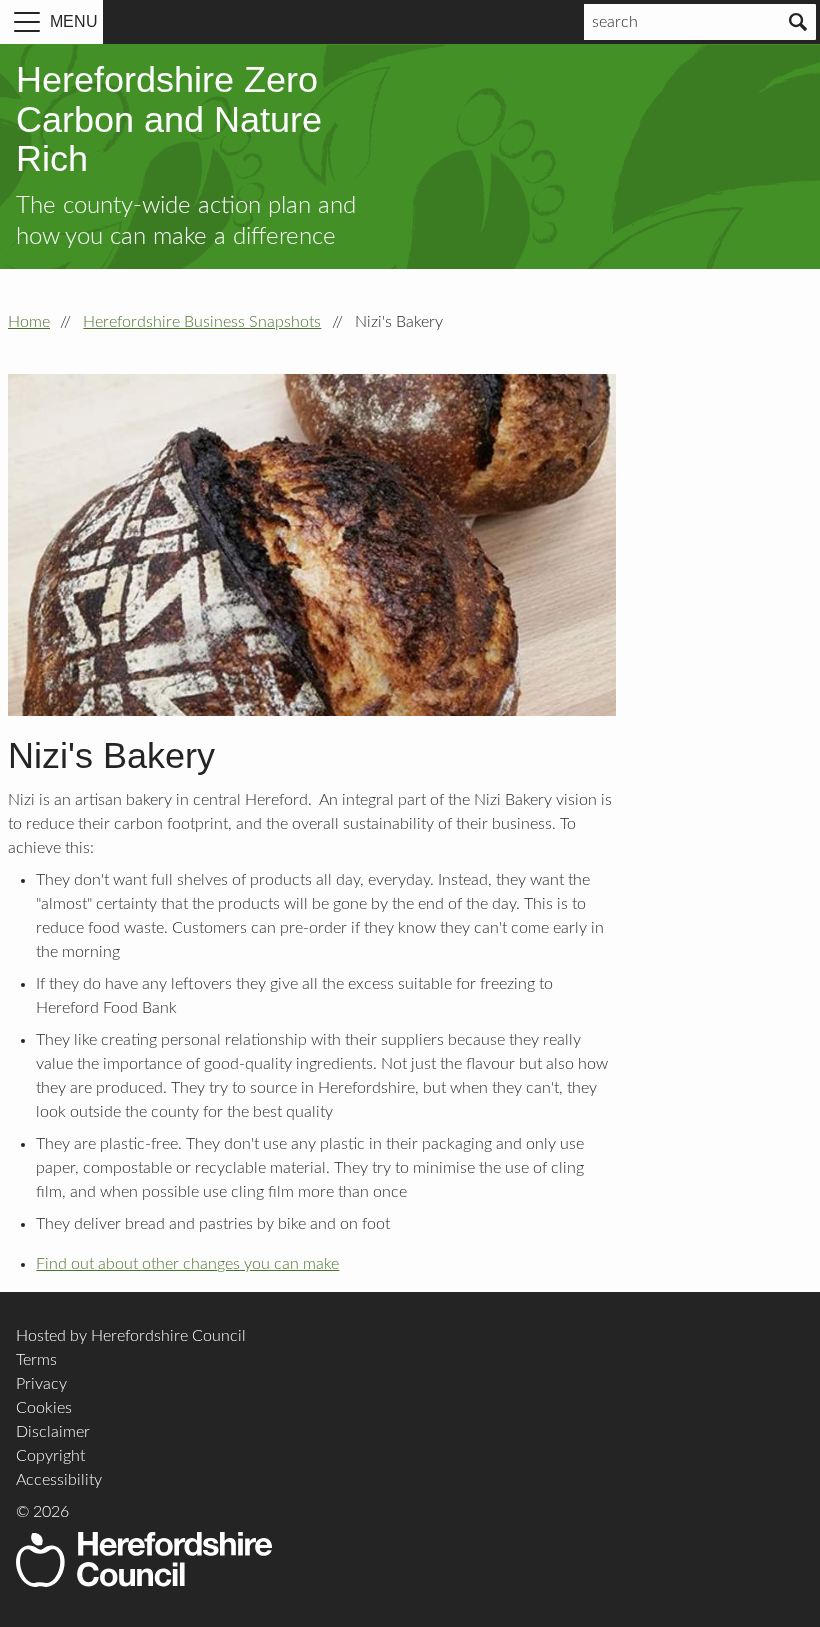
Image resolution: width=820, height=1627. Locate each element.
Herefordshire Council (144, 1559)
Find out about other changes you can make (187, 1264)
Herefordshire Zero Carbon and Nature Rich (169, 119)
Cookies (44, 1408)
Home (29, 322)
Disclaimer (53, 1432)
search (615, 22)
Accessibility (59, 1480)
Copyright (50, 1456)
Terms (36, 1360)
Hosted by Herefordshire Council (131, 1336)
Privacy (41, 1384)
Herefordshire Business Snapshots (202, 322)
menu (74, 21)
